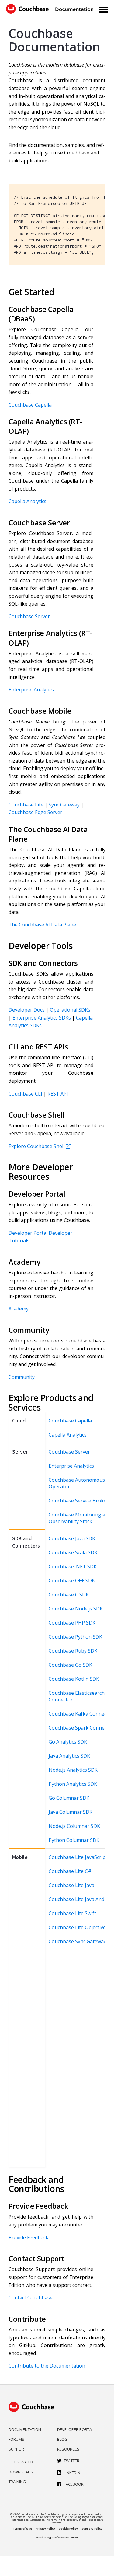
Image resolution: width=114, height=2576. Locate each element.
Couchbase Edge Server (35, 812)
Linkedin (72, 2473)
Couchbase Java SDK (72, 1538)
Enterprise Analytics (31, 690)
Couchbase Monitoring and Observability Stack (80, 1518)
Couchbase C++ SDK (72, 1581)
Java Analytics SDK (69, 1756)
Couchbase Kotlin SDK (74, 1679)
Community (22, 1377)
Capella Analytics (28, 501)
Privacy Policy (45, 2529)
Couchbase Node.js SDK (76, 1609)
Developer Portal (28, 1233)
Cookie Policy (68, 2529)
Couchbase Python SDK (75, 1637)
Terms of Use (22, 2529)
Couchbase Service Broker (79, 1501)
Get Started (21, 2462)
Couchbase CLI (25, 1094)
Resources (68, 2449)
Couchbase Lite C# (70, 1871)
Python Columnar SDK (74, 1840)
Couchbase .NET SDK (73, 1567)
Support (17, 2449)
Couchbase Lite (26, 805)
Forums (16, 2439)
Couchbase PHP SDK (72, 1623)
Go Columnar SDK (69, 1798)
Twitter (72, 2461)
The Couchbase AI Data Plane (42, 925)
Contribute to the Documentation (47, 2366)
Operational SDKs (70, 1010)
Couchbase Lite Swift (72, 1913)
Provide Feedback (28, 2237)
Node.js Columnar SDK (74, 1826)
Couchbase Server (29, 616)
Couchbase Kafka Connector (81, 1714)
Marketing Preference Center (57, 2537)
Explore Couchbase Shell (36, 1146)
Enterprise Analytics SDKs (42, 1018)
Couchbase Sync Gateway (77, 1941)
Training (17, 2482)
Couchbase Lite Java (71, 1885)
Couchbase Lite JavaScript (78, 1857)
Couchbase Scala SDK (73, 1552)
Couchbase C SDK (69, 1595)
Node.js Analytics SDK (73, 1770)
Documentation (25, 2429)
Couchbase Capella (30, 405)
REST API (58, 1094)
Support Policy (92, 2529)
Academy (19, 1309)
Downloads (21, 2472)
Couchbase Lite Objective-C (80, 1927)
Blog (62, 2439)
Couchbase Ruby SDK (73, 1651)
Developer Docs (27, 1010)
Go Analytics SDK (68, 1742)
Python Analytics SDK (73, 1784)
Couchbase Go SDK (70, 1665)
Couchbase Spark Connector (81, 1728)
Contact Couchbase (31, 2298)
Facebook (74, 2484)
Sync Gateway (64, 805)
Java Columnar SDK (71, 1812)
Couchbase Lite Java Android (81, 1899)
